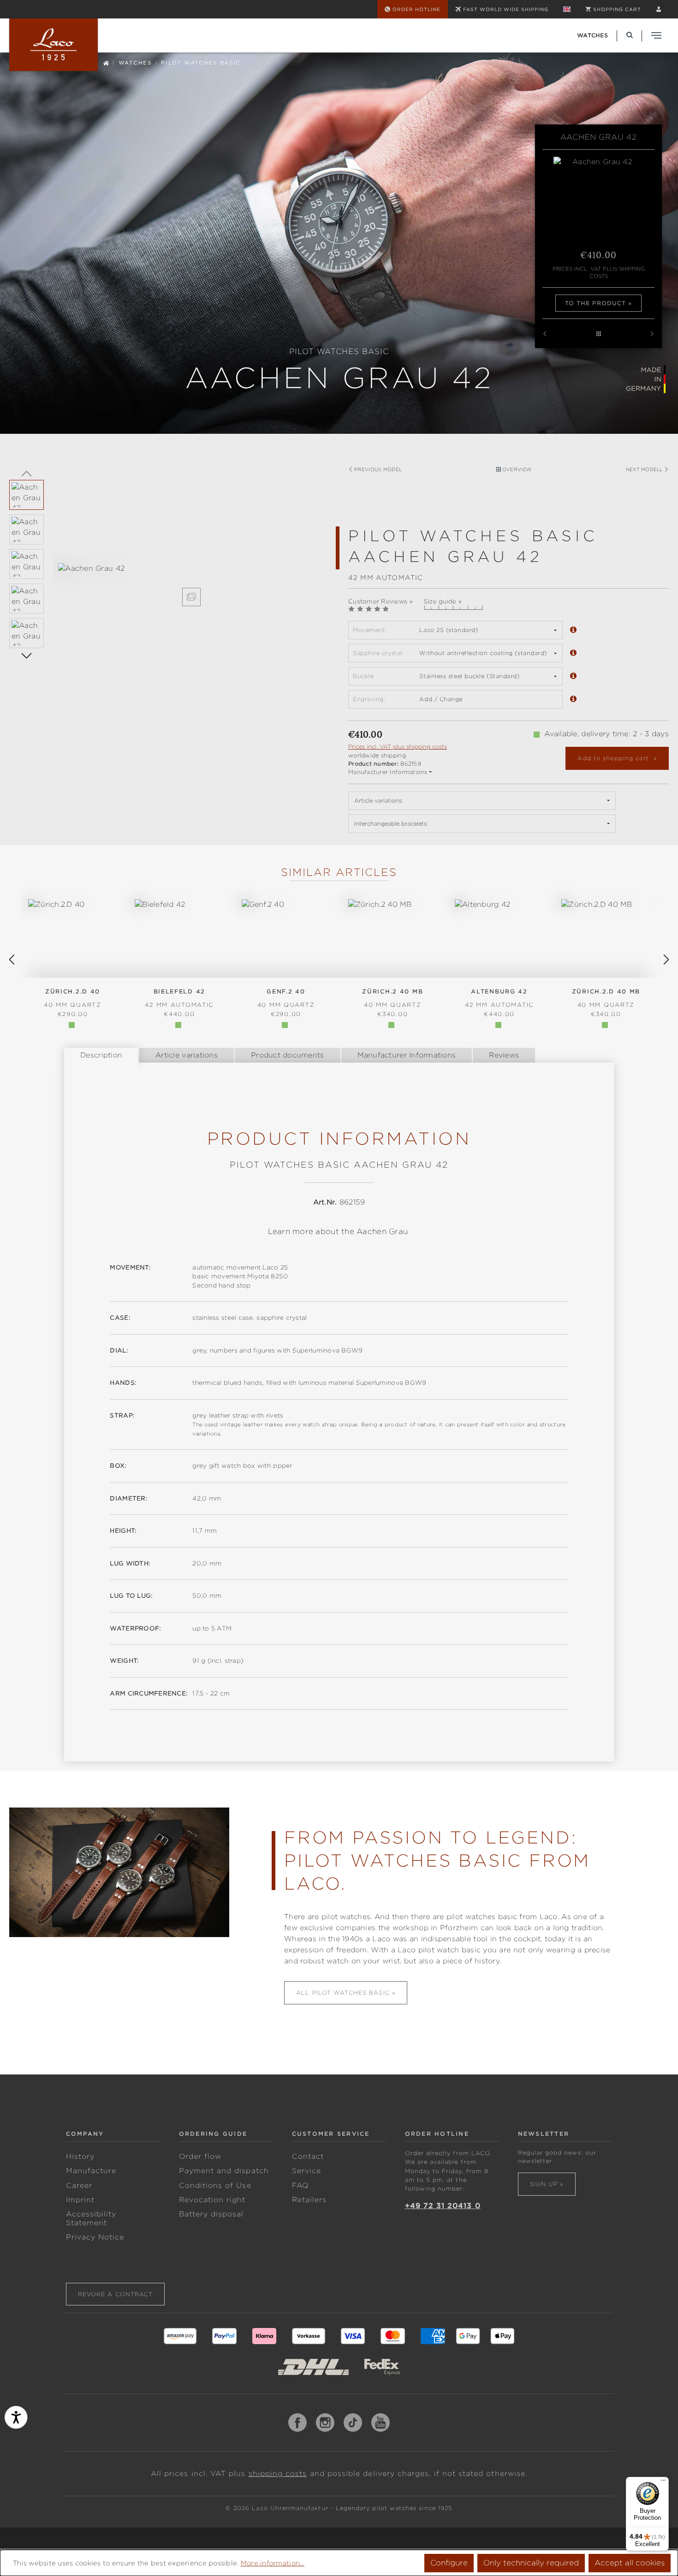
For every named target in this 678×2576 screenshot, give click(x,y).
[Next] (27, 655)
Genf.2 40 (286, 998)
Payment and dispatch (224, 2171)
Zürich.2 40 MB (393, 998)
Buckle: (364, 676)
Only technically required (531, 2563)
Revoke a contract (116, 2294)
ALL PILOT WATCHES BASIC (343, 1993)
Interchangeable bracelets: (391, 824)
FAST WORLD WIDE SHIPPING (506, 9)
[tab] (101, 1055)
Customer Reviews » (381, 601)
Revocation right (212, 2200)
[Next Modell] (652, 334)
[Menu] (663, 2482)
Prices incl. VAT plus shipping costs (599, 273)
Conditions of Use (215, 2186)
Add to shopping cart (614, 758)
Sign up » (547, 2184)
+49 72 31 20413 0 (443, 2206)
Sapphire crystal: (378, 653)
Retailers (309, 2200)
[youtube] (381, 2422)
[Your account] (659, 9)
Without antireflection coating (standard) (483, 653)
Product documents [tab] (288, 1055)
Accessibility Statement (91, 2219)
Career (79, 2186)
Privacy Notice (95, 2237)
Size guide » (443, 601)
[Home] (106, 62)
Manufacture (91, 2171)
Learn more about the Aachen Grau (338, 1232)
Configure (449, 2563)
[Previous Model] (545, 334)
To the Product (596, 303)
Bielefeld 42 (179, 998)
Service (306, 2171)
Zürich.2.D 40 (73, 998)
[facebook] (297, 2422)
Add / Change (441, 699)
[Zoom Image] (191, 597)
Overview (516, 469)
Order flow (200, 2157)
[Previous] (27, 473)
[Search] (630, 35)
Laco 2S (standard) (449, 630)
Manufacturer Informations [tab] (407, 1055)
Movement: (370, 630)
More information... (273, 2563)
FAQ (300, 2186)
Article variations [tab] (187, 1055)
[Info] (573, 630)
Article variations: (379, 801)
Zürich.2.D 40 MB (606, 998)
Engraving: (369, 699)
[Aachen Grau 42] (191, 569)
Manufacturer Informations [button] (388, 772)
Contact (308, 2157)
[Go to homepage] (54, 45)
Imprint (80, 2200)
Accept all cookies (630, 2563)
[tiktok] (353, 2422)
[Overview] (598, 334)
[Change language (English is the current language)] (567, 9)
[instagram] (325, 2422)
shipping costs (278, 2474)
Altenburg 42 (499, 998)
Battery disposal (211, 2214)
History (80, 2157)
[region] (169, 585)
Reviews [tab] (504, 1055)
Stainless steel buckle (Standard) (469, 676)
